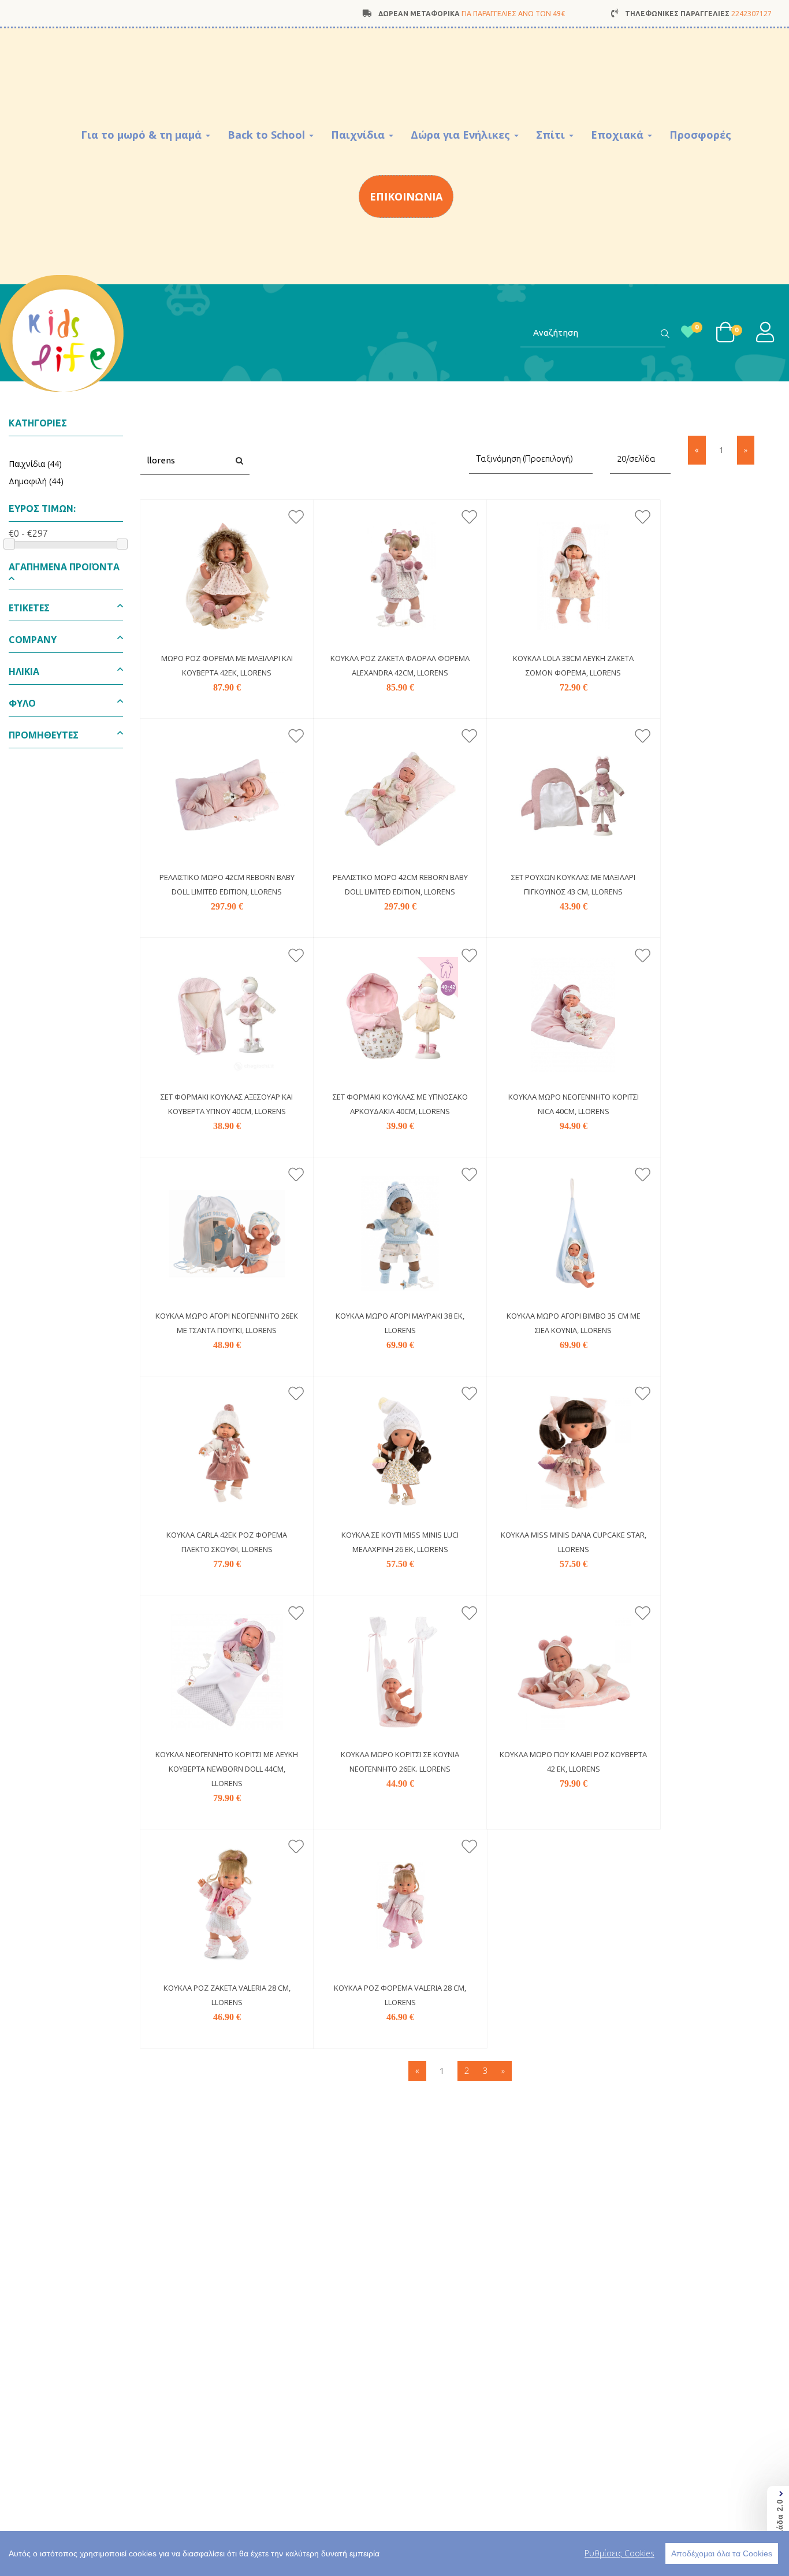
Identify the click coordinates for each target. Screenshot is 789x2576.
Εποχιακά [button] (619, 135)
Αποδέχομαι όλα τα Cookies (722, 2553)
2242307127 (751, 14)
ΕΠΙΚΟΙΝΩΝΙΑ (406, 196)
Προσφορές (700, 135)
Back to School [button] (268, 135)
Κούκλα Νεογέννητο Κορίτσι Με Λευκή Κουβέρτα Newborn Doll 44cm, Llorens (227, 1769)
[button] (66, 575)
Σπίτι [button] (552, 135)
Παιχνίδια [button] (359, 135)
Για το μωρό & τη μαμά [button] (143, 135)
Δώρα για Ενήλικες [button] (462, 135)
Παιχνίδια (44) (35, 464)
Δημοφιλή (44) (36, 481)
